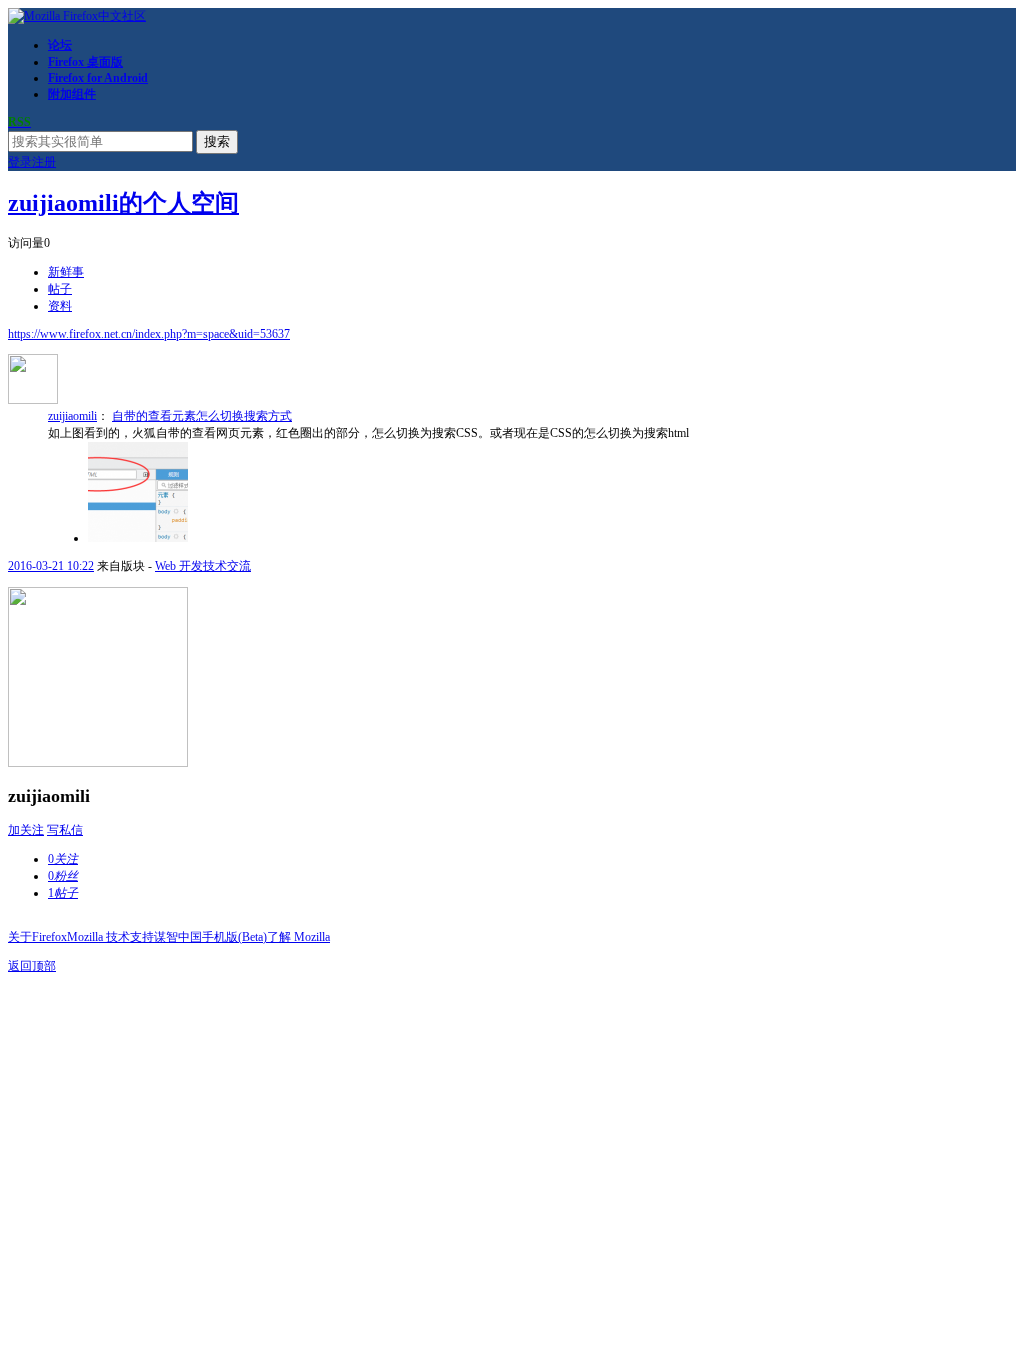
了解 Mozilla (298, 937)
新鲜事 (66, 272)
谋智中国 (178, 937)
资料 (60, 306)
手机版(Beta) (234, 937)
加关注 (26, 830)
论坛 (60, 45)
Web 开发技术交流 (203, 566)
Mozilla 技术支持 (110, 937)
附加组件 (72, 94)
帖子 (60, 289)
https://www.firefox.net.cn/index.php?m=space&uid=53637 (149, 334)
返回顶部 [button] (32, 966)
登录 (20, 162)
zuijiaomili (72, 416)
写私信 (65, 830)
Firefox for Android (98, 78)
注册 (44, 162)
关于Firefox (37, 937)
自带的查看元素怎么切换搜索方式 (202, 416)
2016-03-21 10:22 (51, 566)
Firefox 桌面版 (85, 62)
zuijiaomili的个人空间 (123, 203)
